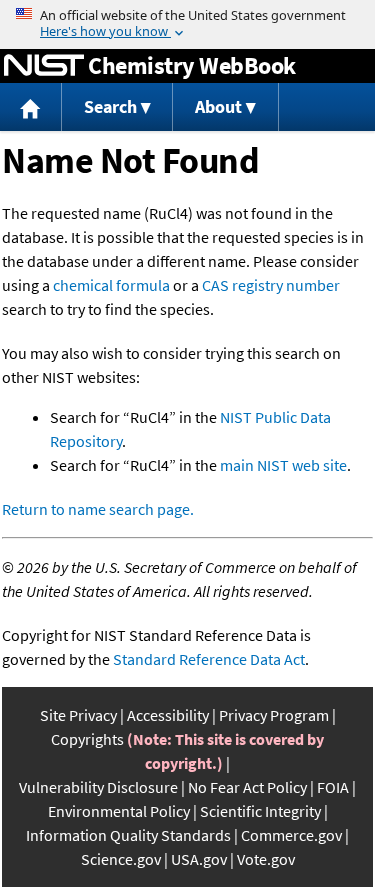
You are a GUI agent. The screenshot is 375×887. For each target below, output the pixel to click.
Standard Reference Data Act (209, 659)
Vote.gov (266, 859)
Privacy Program (274, 715)
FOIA (333, 787)
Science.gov (121, 859)
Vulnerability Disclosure (98, 787)
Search (110, 106)
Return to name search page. (98, 509)
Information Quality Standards (128, 835)
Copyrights (87, 739)
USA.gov (199, 859)
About (218, 106)
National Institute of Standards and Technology (44, 66)
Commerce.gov (291, 835)
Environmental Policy (119, 811)
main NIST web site (283, 465)
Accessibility (168, 715)
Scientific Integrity (260, 811)
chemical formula (111, 285)
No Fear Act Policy (247, 787)
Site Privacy (78, 715)
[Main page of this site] (31, 107)
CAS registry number (271, 285)
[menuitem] (31, 107)
